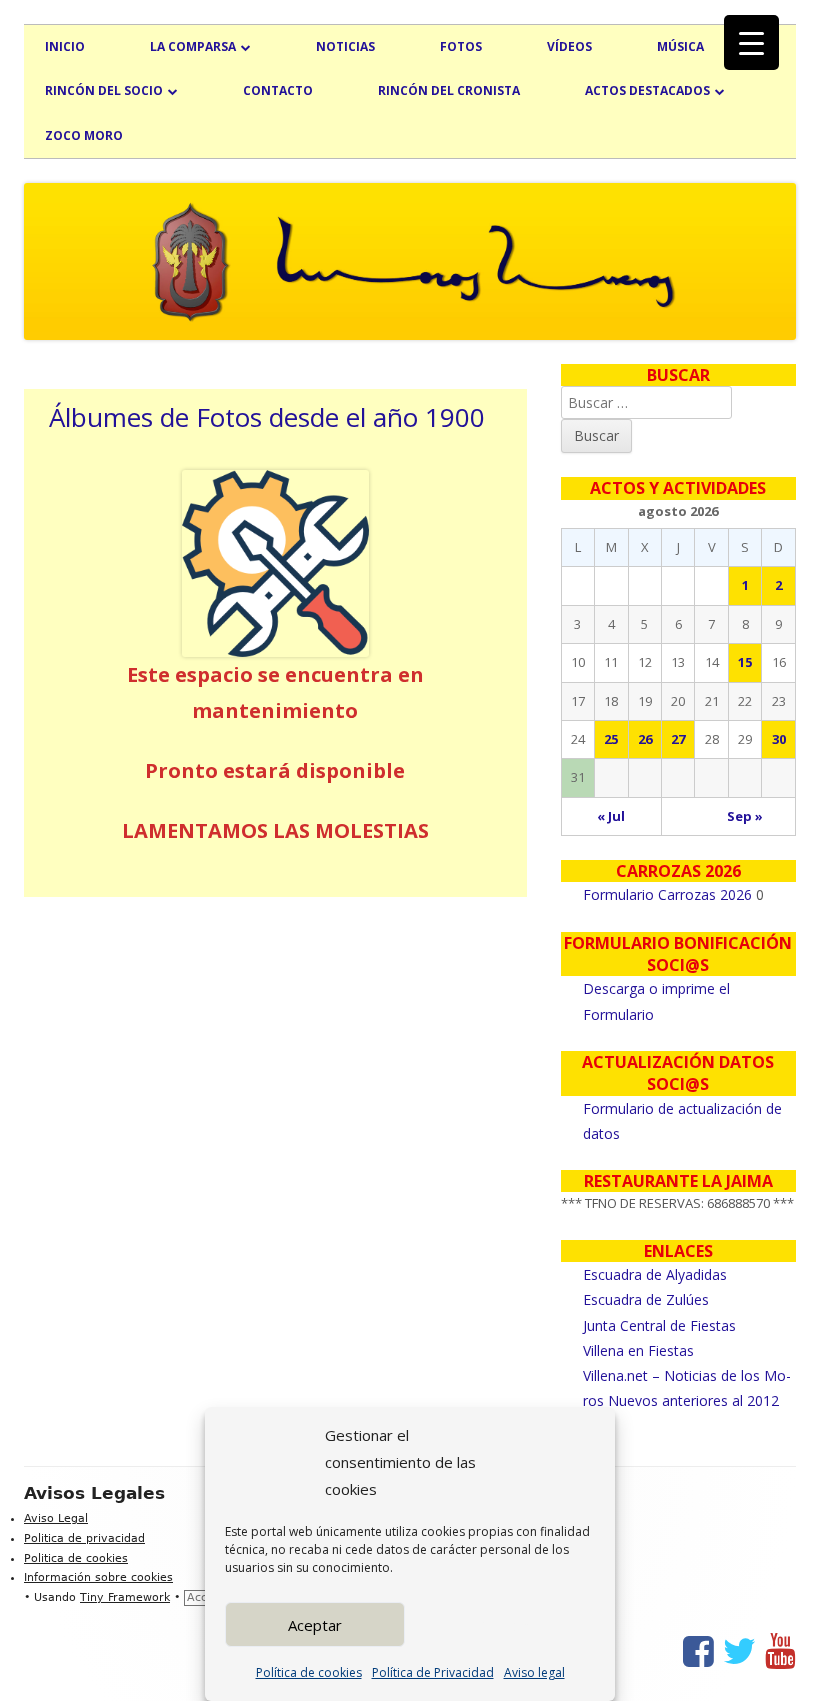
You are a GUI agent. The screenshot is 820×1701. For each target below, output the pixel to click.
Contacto (278, 90)
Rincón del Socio (104, 90)
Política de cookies (309, 1672)
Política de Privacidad (433, 1672)
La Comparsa (193, 46)
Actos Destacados (647, 90)
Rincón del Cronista (449, 90)
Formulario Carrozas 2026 (667, 894)
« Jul (611, 816)
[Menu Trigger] (751, 42)
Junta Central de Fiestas (659, 1325)
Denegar (505, 1625)
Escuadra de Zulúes (646, 1299)
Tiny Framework (125, 1597)
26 (645, 739)
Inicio (65, 46)
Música (680, 46)
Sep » (745, 816)
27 (678, 739)
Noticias (345, 46)
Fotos (461, 46)
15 (745, 662)
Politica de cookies (76, 1558)
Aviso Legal (56, 1518)
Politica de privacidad (84, 1538)
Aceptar (315, 1625)
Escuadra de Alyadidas (655, 1274)
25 (611, 739)
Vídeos (569, 46)
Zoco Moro (84, 135)
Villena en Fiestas (638, 1350)
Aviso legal (534, 1672)
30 (779, 739)
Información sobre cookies (98, 1577)
